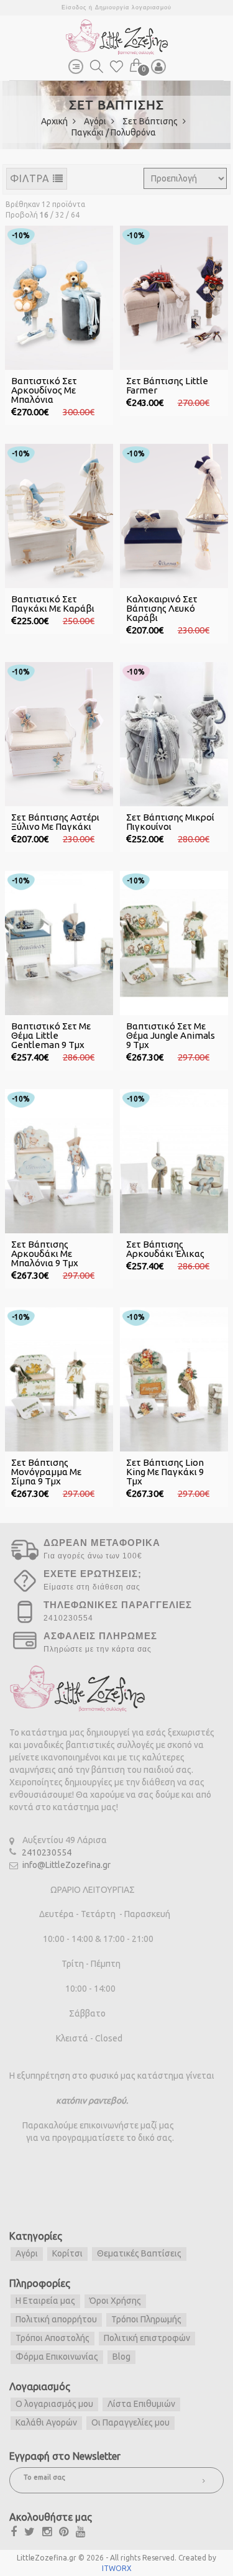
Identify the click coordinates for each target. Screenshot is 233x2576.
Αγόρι (96, 121)
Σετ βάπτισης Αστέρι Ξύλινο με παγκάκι (55, 822)
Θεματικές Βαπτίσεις (139, 2253)
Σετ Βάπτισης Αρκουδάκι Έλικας (165, 1249)
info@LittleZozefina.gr (66, 1865)
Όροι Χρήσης (115, 2301)
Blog (121, 2357)
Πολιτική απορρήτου (56, 2319)
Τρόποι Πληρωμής (146, 2319)
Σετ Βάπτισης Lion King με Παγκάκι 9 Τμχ (165, 1472)
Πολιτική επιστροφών (147, 2338)
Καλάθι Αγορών (46, 2422)
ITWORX (117, 2568)
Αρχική (55, 121)
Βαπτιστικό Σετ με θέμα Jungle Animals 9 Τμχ (171, 1035)
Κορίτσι (67, 2253)
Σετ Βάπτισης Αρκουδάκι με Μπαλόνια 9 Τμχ (45, 1253)
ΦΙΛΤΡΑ (31, 178)
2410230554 (47, 1852)
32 (60, 215)
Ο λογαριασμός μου (54, 2404)
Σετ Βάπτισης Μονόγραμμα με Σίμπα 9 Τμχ (46, 1472)
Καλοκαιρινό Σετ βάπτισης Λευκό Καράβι (162, 608)
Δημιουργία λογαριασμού (133, 7)
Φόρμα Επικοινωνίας (57, 2357)
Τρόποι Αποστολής (53, 2338)
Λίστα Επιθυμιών (141, 2404)
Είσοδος (74, 7)
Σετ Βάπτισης (151, 121)
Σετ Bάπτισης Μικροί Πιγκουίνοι (170, 822)
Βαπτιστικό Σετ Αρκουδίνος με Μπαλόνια (44, 390)
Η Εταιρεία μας (45, 2301)
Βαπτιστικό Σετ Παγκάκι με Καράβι (53, 604)
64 (75, 215)
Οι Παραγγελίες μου (130, 2422)
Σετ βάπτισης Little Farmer (167, 385)
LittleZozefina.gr (47, 2558)
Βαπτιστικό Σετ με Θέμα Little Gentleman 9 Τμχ (51, 1035)
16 (44, 215)
